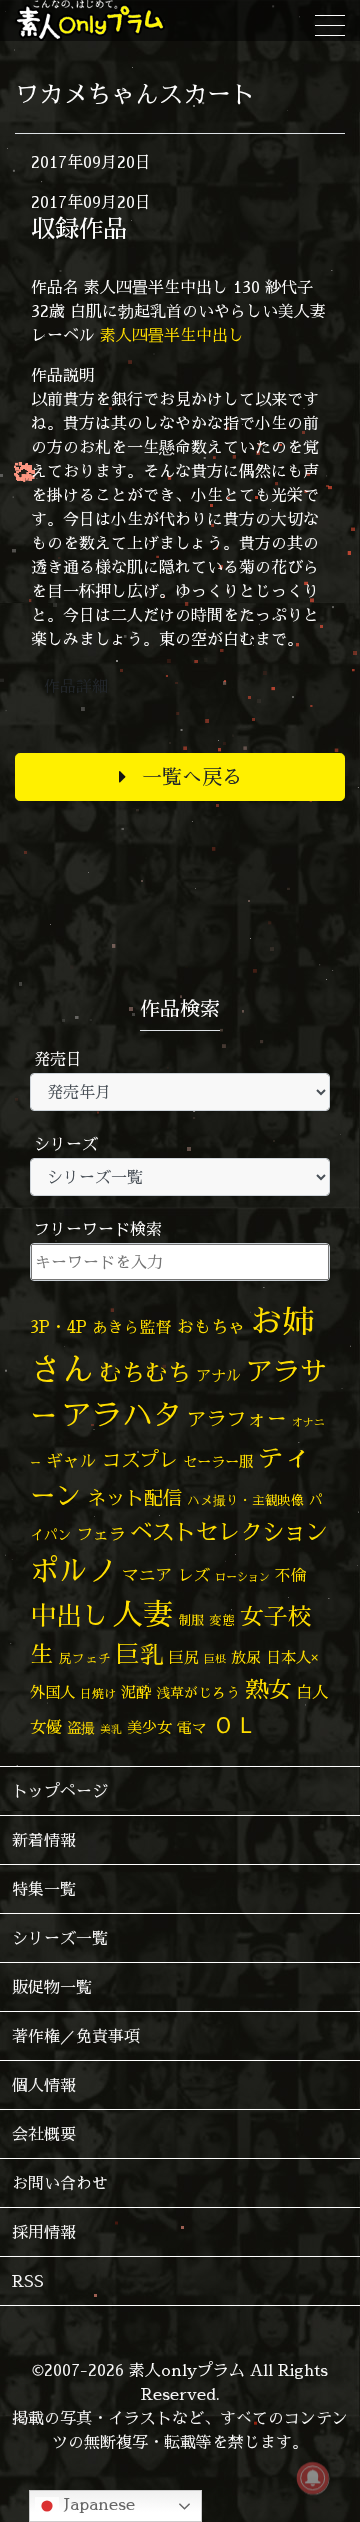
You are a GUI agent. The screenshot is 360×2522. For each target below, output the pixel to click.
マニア (147, 1574)
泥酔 (136, 1692)
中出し (69, 1615)
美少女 (149, 1727)
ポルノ (73, 1570)
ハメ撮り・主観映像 (245, 1500)
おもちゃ (211, 1326)
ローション (242, 1577)
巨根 (215, 1659)
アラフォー (237, 1418)
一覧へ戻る (192, 776)
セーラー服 (218, 1462)
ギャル (71, 1460)
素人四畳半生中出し (172, 335)
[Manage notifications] (313, 2478)
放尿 (246, 1657)
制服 (191, 1620)
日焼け (98, 1693)
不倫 (291, 1575)
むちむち (145, 1372)
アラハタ (122, 1415)
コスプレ (140, 1460)
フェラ (101, 1533)
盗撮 (81, 1728)
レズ (194, 1575)
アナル (218, 1375)
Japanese (97, 2504)
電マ (192, 1727)
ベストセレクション (229, 1531)
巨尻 (184, 1657)
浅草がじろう (198, 1692)
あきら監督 (132, 1327)
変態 (222, 1620)
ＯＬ (235, 1724)
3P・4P (58, 1326)
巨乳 (140, 1654)
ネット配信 (134, 1497)
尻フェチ (85, 1658)
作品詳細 (76, 686)
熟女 (268, 1689)
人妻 (143, 1614)
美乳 (111, 1729)
